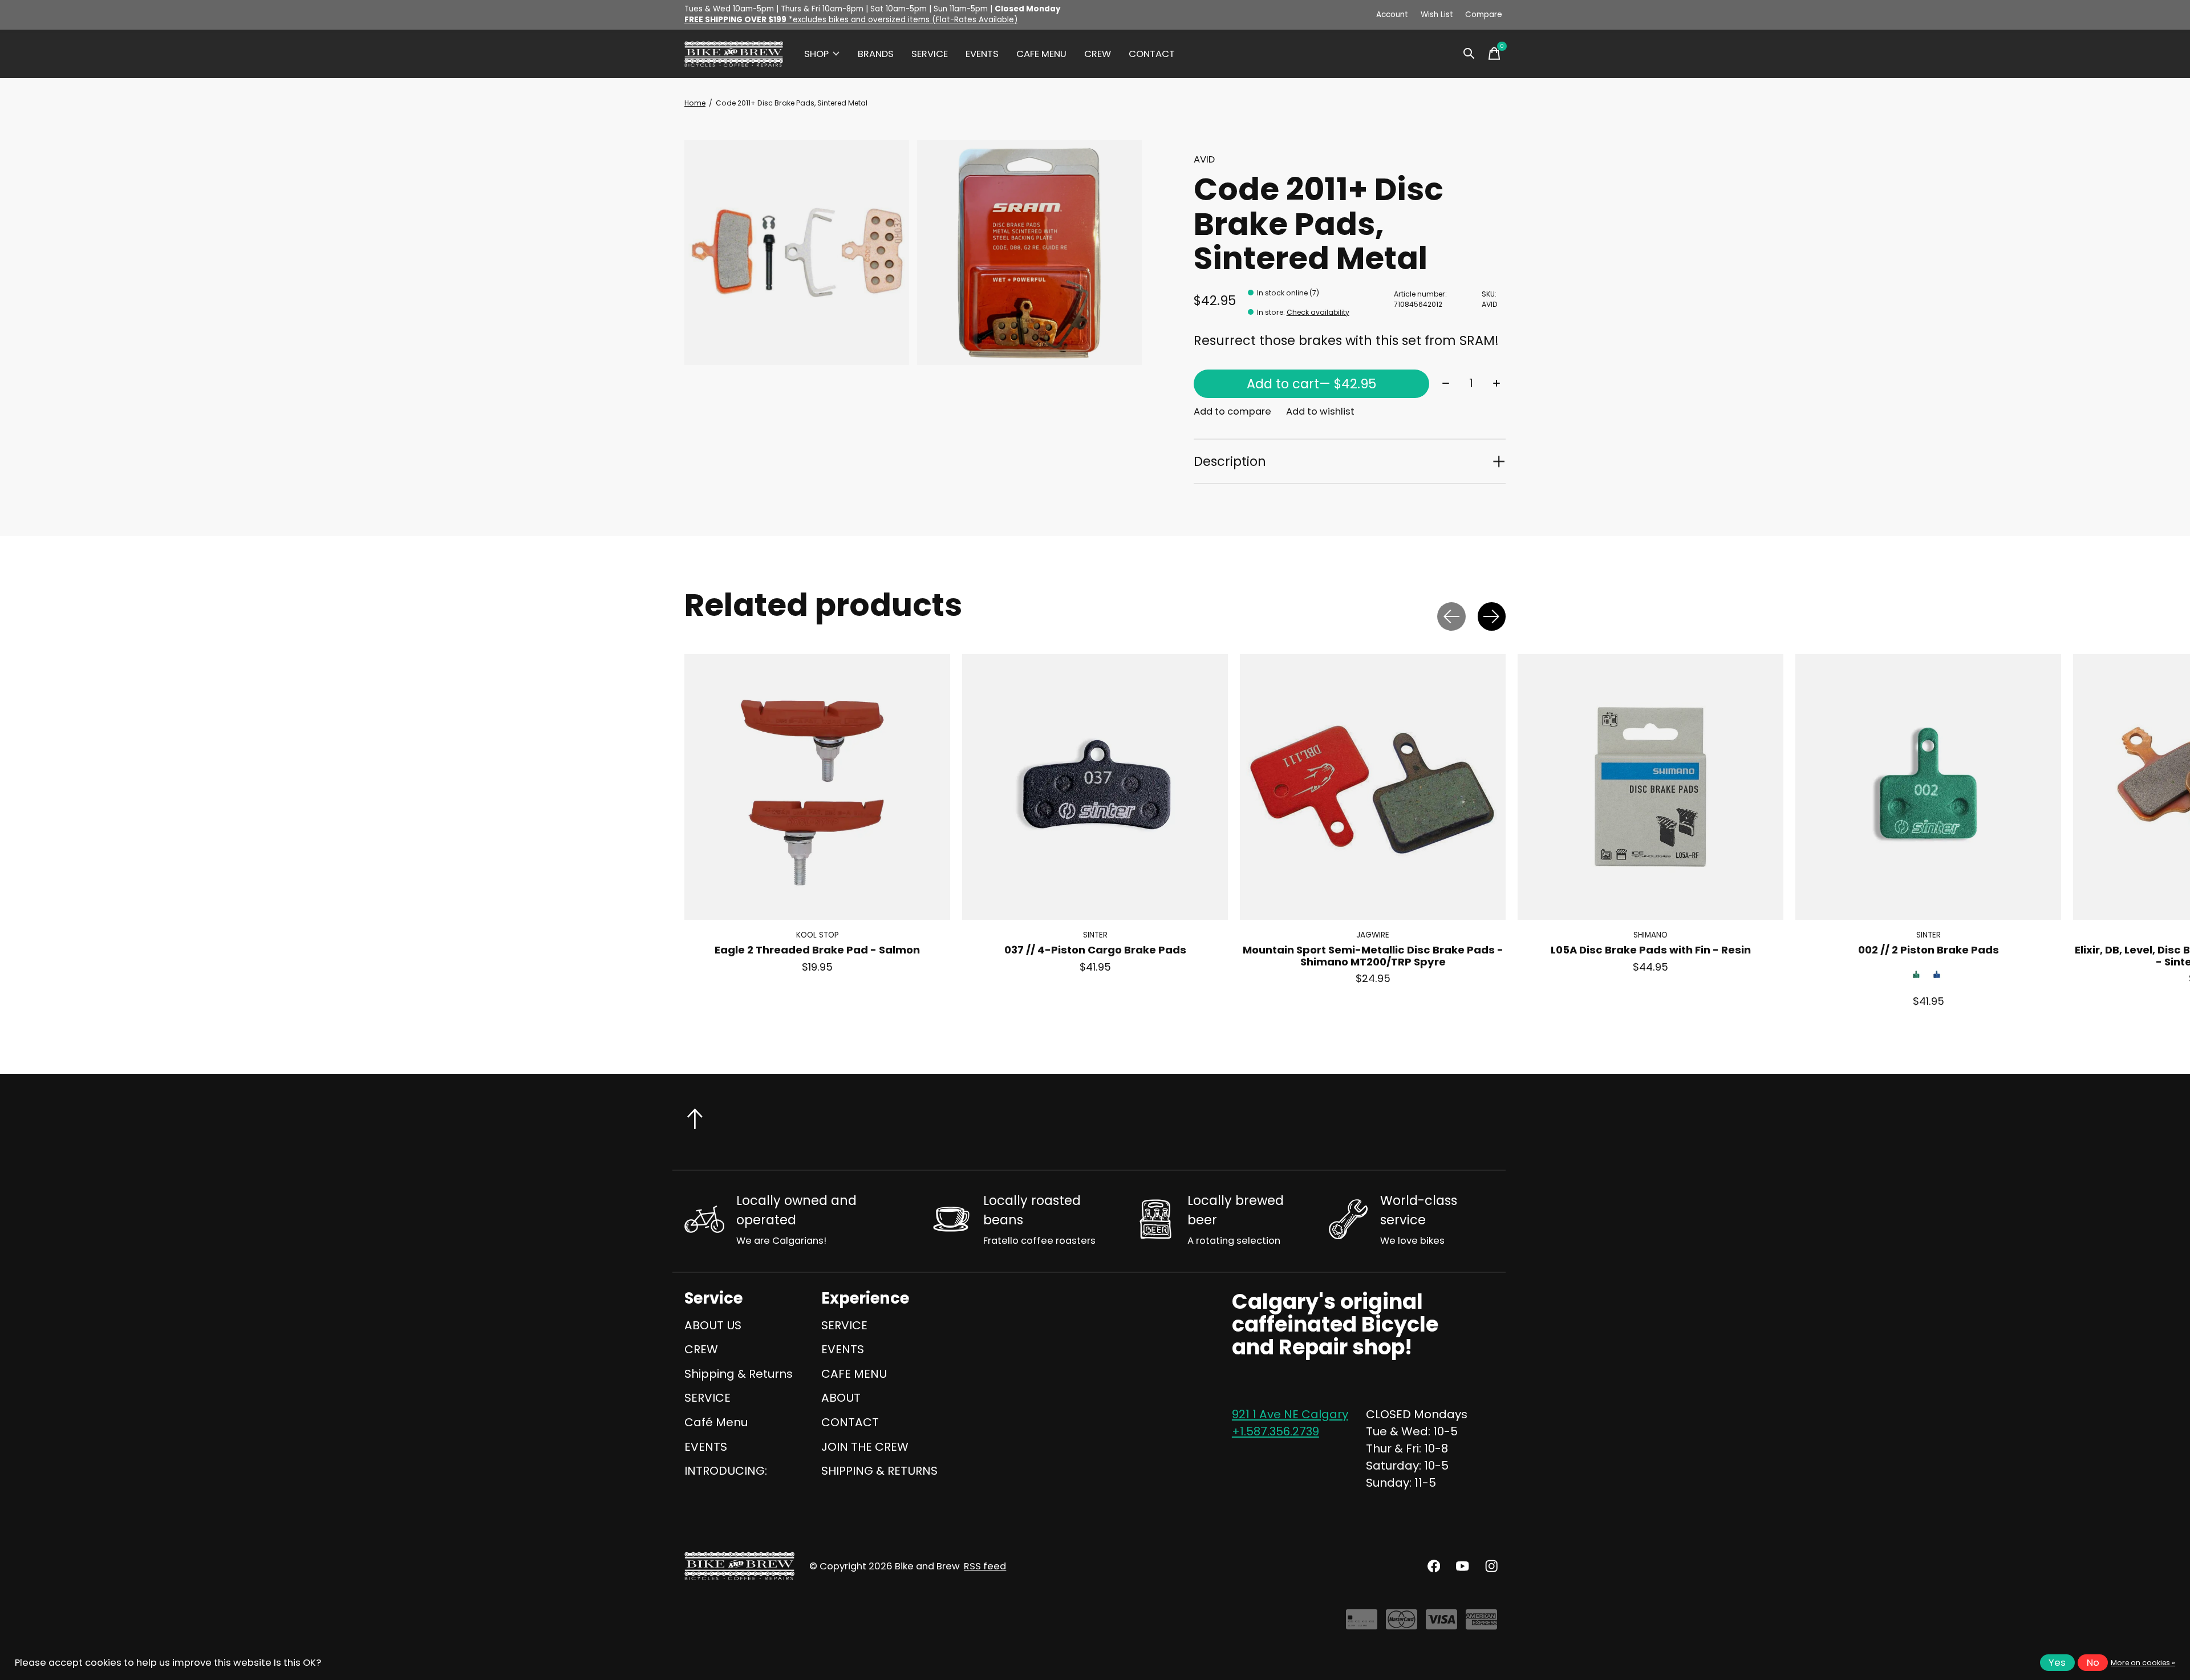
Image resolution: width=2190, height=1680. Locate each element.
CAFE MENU (1041, 54)
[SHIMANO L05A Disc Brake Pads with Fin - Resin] (1650, 787)
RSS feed (985, 1566)
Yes (2057, 1663)
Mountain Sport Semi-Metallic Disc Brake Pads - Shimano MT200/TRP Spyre (1373, 956)
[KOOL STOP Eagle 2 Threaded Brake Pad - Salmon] (817, 787)
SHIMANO (1650, 935)
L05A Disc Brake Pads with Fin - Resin (1651, 950)
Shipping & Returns (739, 1374)
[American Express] (1481, 1624)
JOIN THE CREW (865, 1447)
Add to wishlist (1320, 411)
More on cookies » (2143, 1663)
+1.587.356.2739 (1276, 1431)
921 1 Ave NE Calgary (1290, 1414)
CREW (1098, 54)
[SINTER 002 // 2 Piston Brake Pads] (1928, 787)
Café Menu (716, 1422)
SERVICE (930, 54)
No (2093, 1663)
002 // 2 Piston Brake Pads (1929, 950)
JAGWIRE (1373, 935)
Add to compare (1232, 411)
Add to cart (1311, 384)
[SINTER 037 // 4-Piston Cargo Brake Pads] (1095, 787)
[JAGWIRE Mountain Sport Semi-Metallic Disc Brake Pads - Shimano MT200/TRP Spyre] (1373, 787)
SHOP (816, 54)
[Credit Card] (1362, 1624)
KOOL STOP (818, 935)
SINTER (1095, 935)
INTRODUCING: (726, 1471)
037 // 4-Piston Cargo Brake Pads (1095, 950)
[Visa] (1441, 1624)
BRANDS (876, 54)
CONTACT (1152, 54)
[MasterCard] (1402, 1624)
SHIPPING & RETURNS (879, 1471)
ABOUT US (713, 1325)
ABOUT (841, 1398)
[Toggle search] (1469, 54)
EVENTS (982, 54)
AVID (1204, 159)
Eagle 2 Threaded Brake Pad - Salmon (817, 950)
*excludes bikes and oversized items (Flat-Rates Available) (851, 20)
